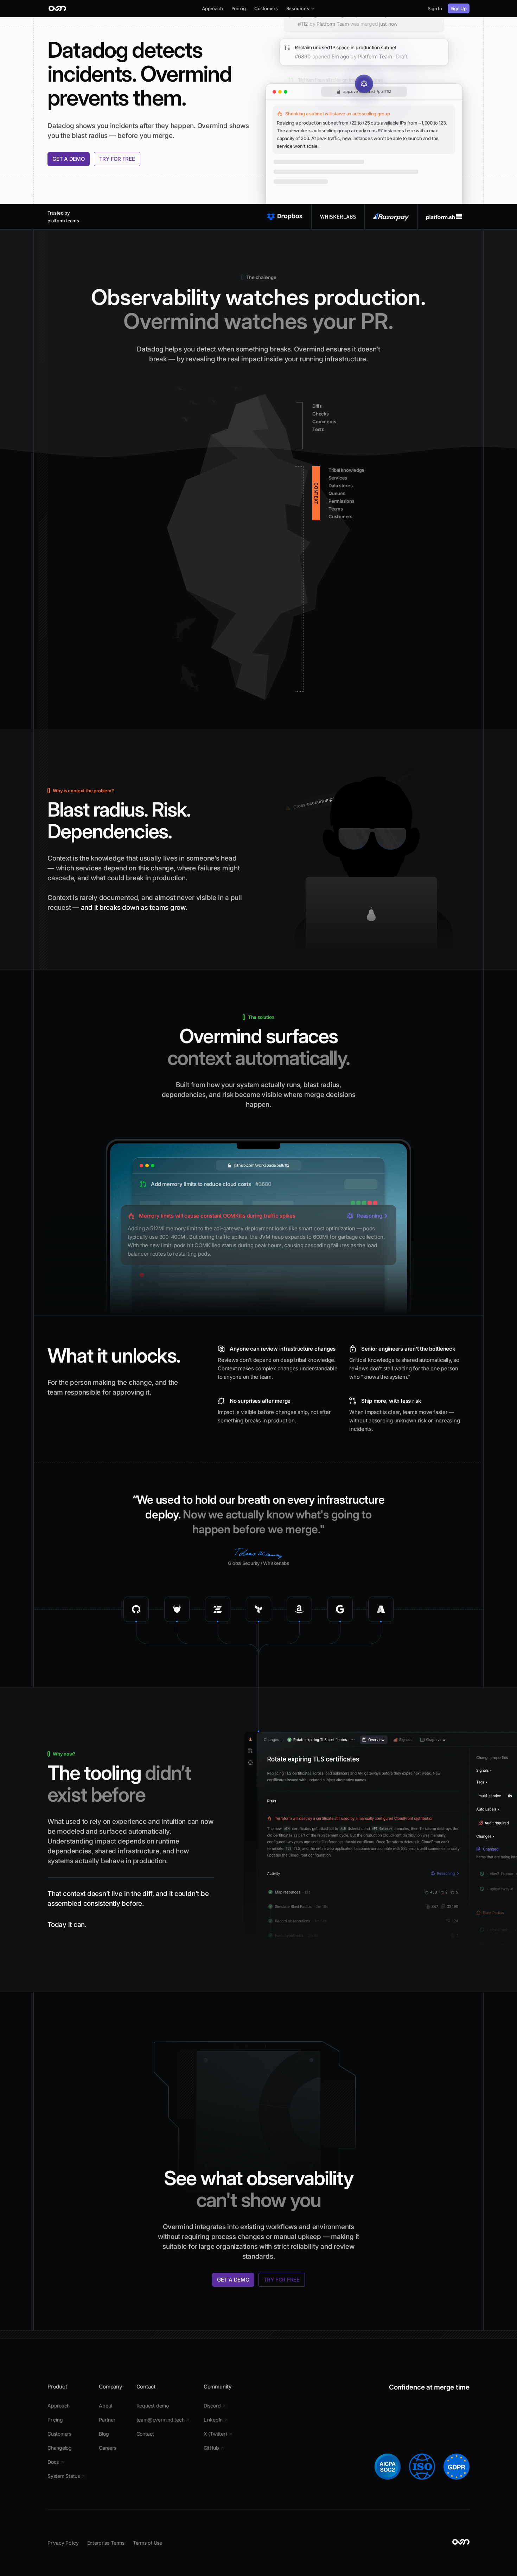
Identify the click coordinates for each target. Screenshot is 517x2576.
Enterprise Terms (106, 2543)
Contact (145, 2434)
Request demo (153, 2406)
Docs (56, 2462)
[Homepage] (58, 8)
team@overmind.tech (163, 2420)
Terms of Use (148, 2543)
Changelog (60, 2448)
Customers (266, 8)
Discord (215, 2406)
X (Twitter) (218, 2434)
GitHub (214, 2448)
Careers (107, 2448)
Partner (107, 2420)
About (106, 2406)
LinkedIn (216, 2420)
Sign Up (459, 8)
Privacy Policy (63, 2543)
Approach (212, 8)
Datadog (61, 126)
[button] (301, 8)
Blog (104, 2434)
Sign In (435, 8)
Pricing (239, 8)
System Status (66, 2476)
